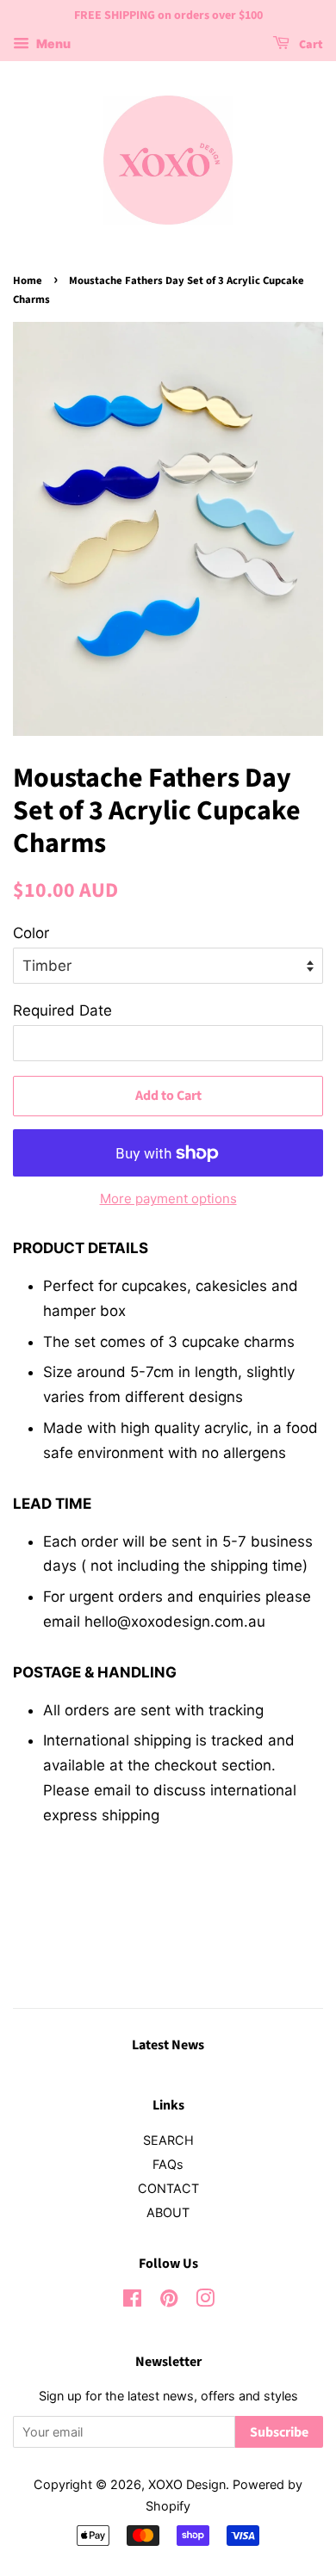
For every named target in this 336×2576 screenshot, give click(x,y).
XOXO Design (187, 2484)
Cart (310, 45)
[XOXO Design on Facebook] (132, 2301)
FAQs (168, 2164)
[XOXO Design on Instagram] (205, 2301)
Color (31, 933)
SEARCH (168, 2140)
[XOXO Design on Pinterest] (169, 2301)
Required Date (62, 1010)
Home (28, 281)
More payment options (168, 1198)
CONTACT (168, 2188)
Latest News (168, 2045)
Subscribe (279, 2432)
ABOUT (168, 2212)
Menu (52, 43)
